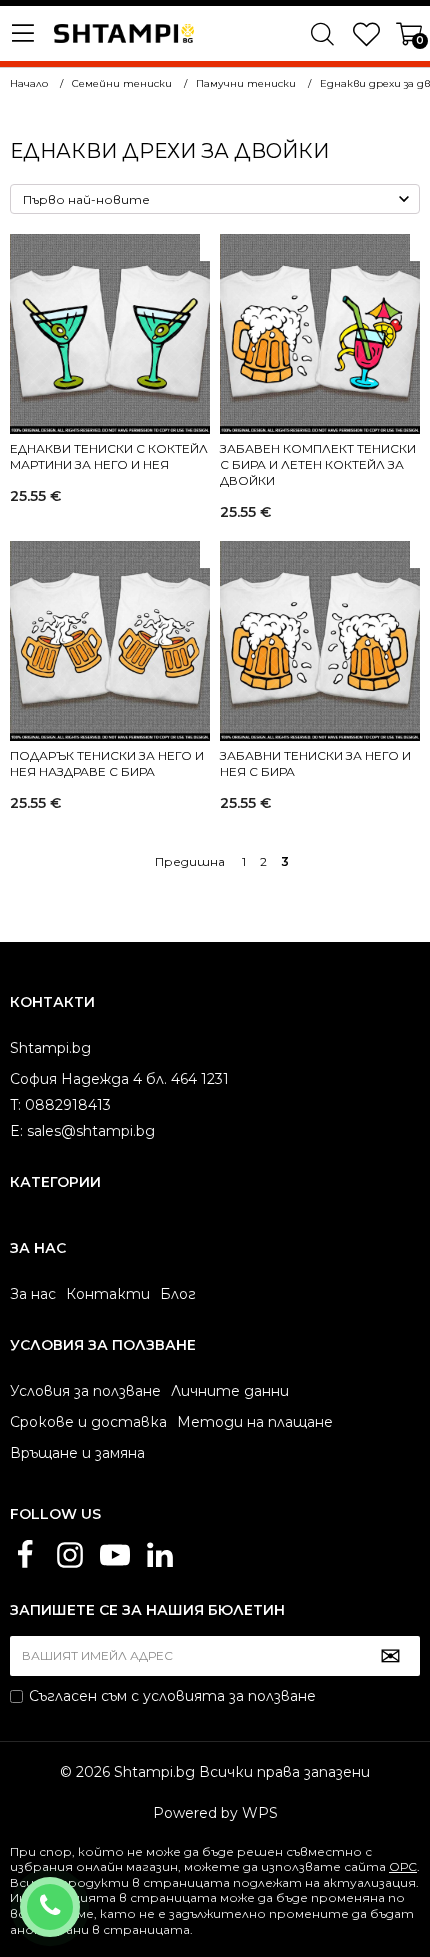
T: (15, 1105)
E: (16, 1131)
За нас (33, 1294)
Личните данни (230, 1391)
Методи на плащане (255, 1422)
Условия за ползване (85, 1391)
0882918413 (76, 1894)
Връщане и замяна (77, 1453)
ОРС (403, 1866)
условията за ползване (229, 1696)
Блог (178, 1294)
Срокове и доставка (88, 1422)
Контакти (108, 1294)
